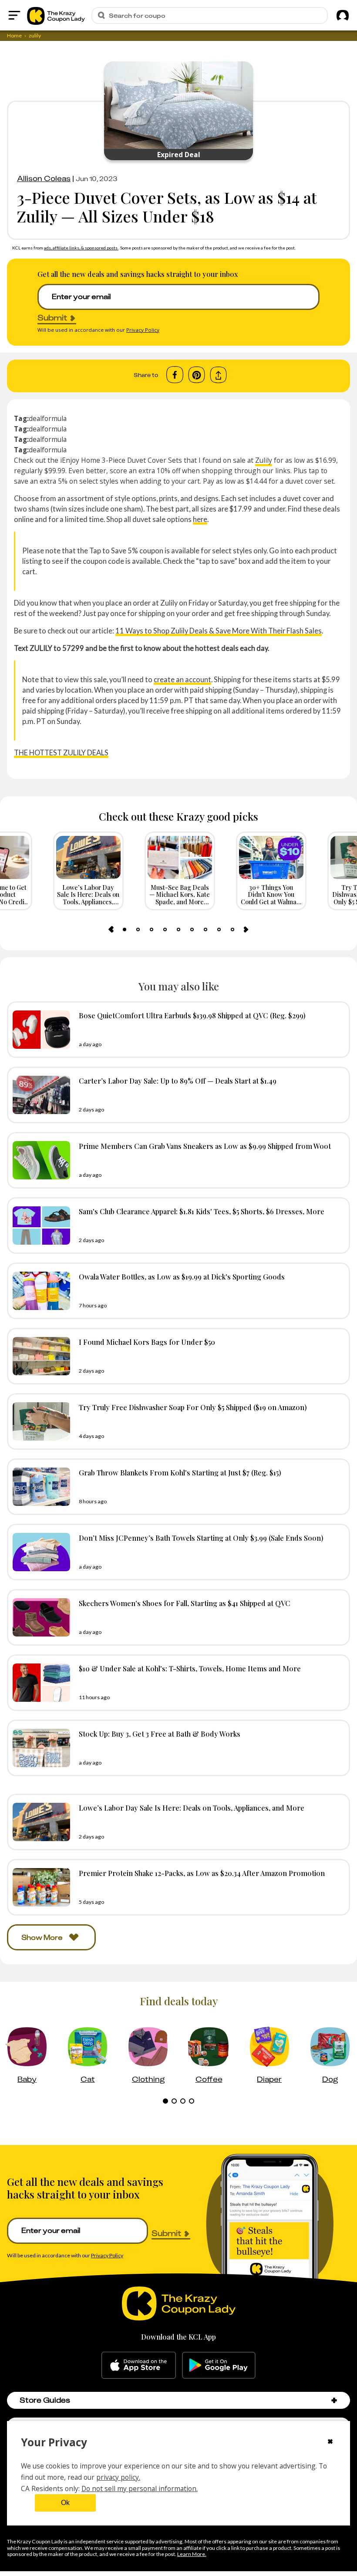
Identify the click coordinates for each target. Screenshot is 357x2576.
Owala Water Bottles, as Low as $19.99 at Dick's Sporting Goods (182, 1276)
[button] (334, 2400)
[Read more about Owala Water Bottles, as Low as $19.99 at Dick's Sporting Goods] (39, 1291)
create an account (182, 679)
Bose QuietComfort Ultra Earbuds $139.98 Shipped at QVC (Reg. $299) (192, 1015)
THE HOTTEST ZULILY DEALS (61, 753)
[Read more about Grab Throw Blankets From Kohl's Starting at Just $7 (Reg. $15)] (39, 1487)
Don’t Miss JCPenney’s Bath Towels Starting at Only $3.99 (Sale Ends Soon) (201, 1538)
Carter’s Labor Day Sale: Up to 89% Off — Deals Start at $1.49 (178, 1081)
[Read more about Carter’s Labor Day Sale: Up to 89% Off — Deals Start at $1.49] (39, 1095)
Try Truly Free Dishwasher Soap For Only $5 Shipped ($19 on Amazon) (193, 1407)
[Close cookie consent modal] (330, 2442)
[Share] (218, 375)
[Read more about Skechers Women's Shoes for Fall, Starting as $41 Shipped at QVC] (39, 1617)
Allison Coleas (44, 178)
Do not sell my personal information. (140, 2488)
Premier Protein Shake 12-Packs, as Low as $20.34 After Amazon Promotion (202, 1873)
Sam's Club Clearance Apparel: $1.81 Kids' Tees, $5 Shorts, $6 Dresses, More (202, 1211)
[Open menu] (14, 15)
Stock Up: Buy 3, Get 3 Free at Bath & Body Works (160, 1734)
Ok (65, 2503)
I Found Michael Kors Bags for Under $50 (147, 1342)
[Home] (56, 15)
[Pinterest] (197, 375)
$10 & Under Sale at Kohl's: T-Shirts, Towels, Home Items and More (190, 1668)
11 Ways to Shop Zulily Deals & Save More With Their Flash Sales (219, 631)
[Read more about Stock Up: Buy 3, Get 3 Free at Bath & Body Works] (39, 1748)
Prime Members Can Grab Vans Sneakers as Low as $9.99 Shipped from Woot (205, 1146)
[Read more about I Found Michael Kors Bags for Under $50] (39, 1356)
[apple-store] (139, 2365)
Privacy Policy (143, 330)
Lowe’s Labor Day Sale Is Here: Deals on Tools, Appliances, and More (192, 1808)
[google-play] (219, 2365)
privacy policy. (118, 2477)
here (200, 519)
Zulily (264, 460)
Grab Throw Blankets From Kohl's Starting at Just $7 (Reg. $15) (180, 1472)
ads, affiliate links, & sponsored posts (81, 248)
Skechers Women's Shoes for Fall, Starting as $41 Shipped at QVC (185, 1603)
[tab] (125, 929)
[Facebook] (175, 375)
